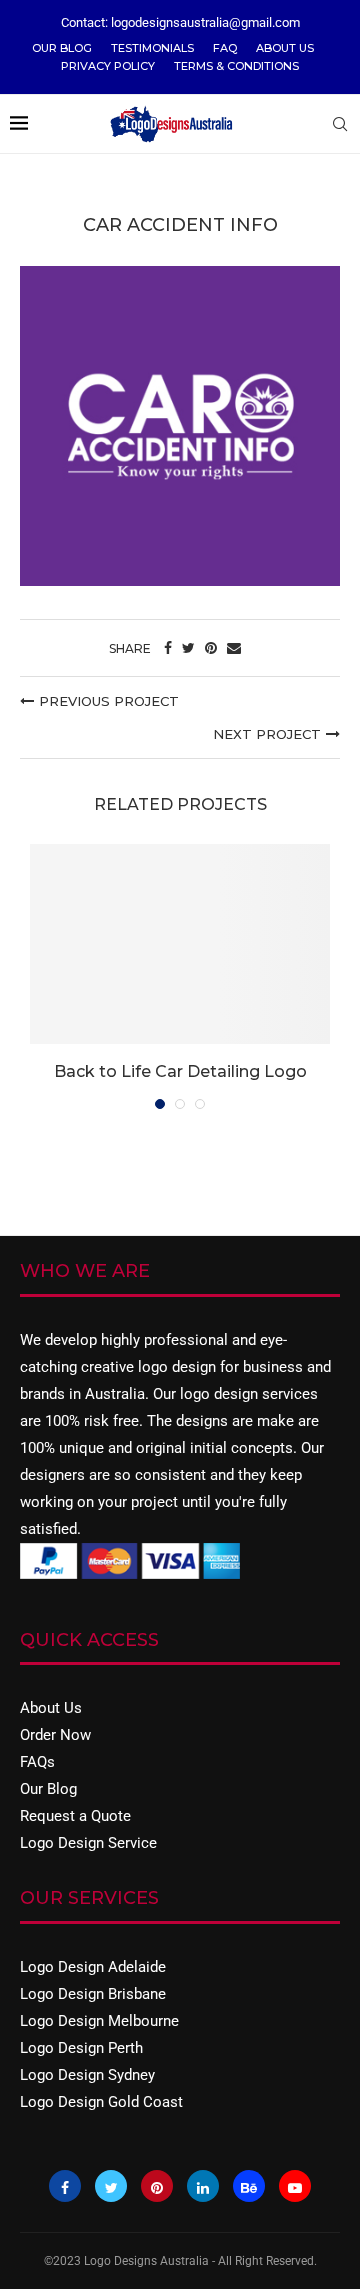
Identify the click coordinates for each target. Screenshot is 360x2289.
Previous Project (109, 701)
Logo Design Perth (81, 2048)
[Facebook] (65, 2186)
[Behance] (249, 2186)
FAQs (37, 1762)
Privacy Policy (108, 66)
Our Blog (62, 48)
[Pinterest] (157, 2186)
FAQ (225, 48)
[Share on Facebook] (168, 648)
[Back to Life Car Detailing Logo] (180, 944)
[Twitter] (111, 2186)
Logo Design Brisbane (93, 1994)
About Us (285, 48)
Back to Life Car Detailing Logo (180, 1071)
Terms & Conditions (236, 66)
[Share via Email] (234, 648)
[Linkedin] (203, 2186)
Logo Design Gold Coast (101, 2102)
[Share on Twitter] (188, 648)
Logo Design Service (88, 1843)
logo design (177, 1367)
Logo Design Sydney (87, 2075)
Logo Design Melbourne (99, 2021)
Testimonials (152, 48)
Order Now (55, 1735)
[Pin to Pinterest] (211, 648)
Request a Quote (75, 1816)
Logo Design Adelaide (93, 1967)
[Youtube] (295, 2186)
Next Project (267, 734)
